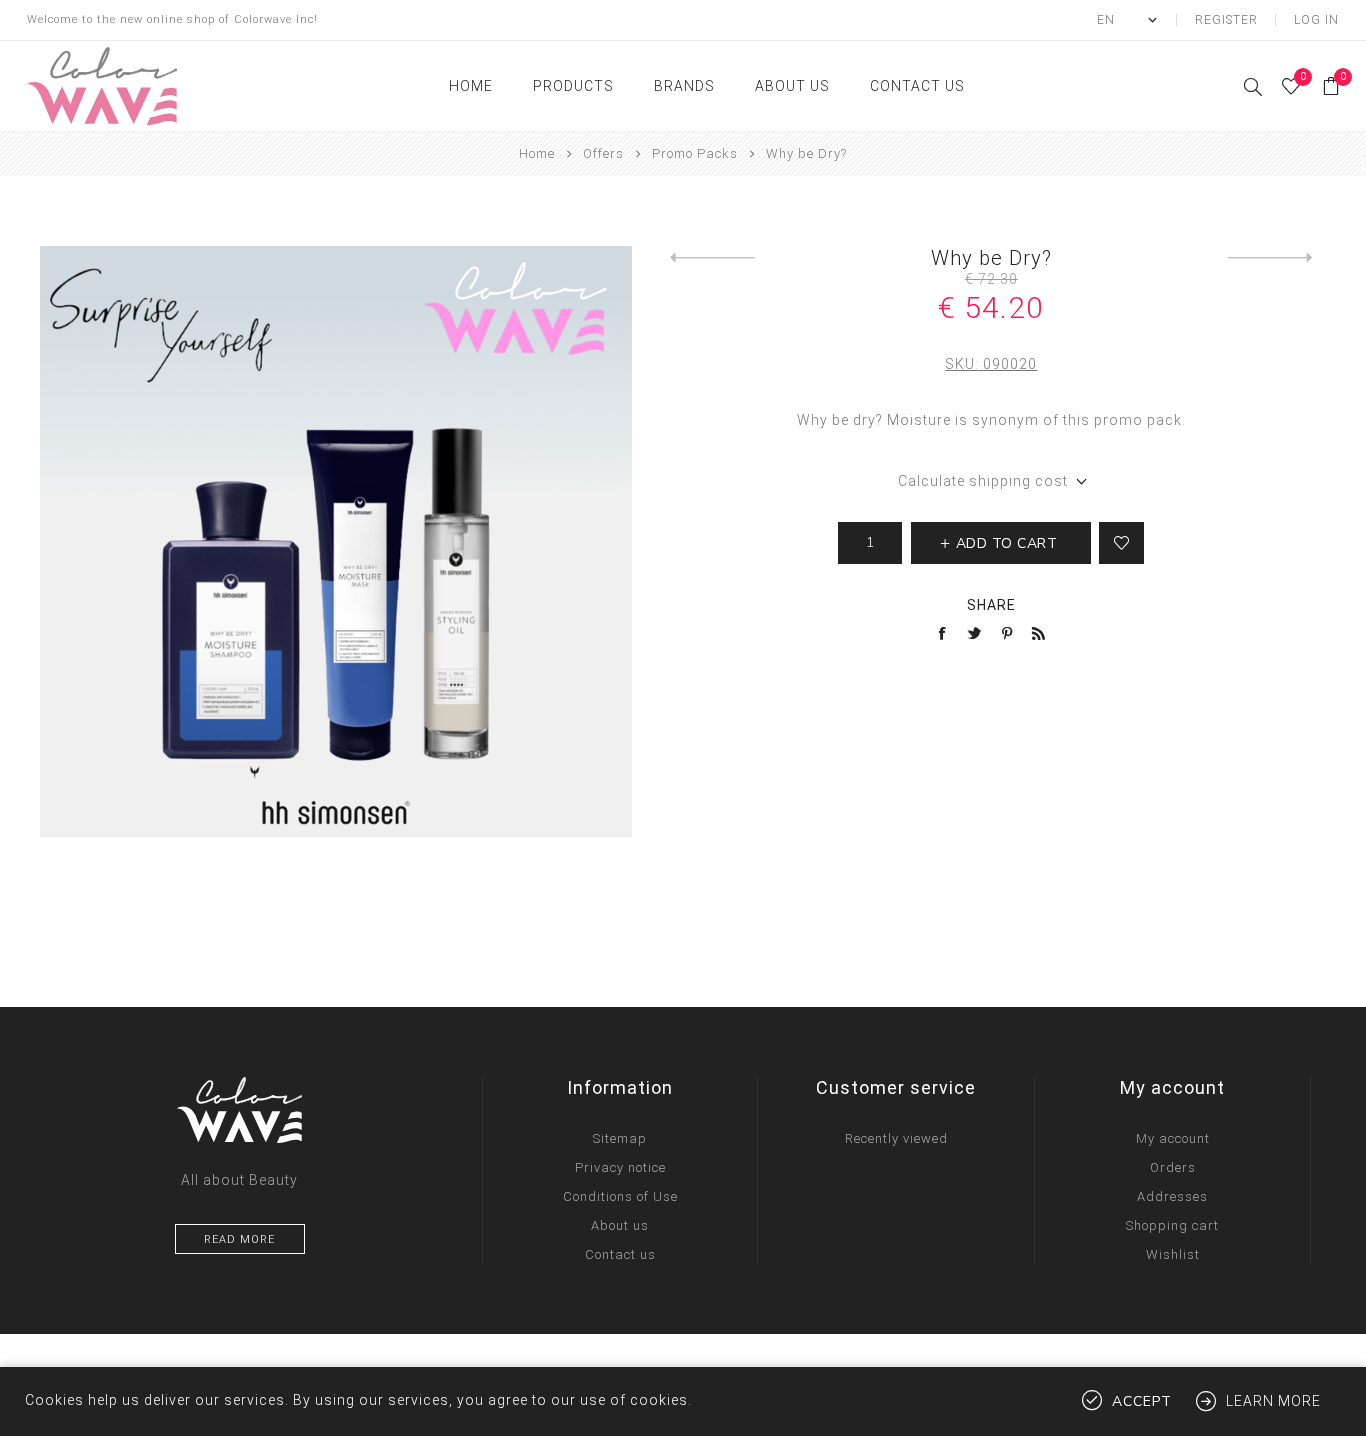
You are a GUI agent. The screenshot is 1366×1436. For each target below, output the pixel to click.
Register (1226, 20)
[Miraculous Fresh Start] (712, 258)
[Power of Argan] (1270, 258)
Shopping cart (1172, 1225)
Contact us (620, 1254)
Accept (1142, 1401)
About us (620, 1225)
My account (1173, 1138)
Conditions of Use (620, 1196)
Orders (1173, 1167)
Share (991, 605)
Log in (1316, 20)
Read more (239, 1239)
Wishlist (1173, 1254)
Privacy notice (620, 1167)
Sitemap (620, 1138)
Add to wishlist (1121, 543)
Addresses (1172, 1196)
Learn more (1273, 1401)
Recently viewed (896, 1138)
